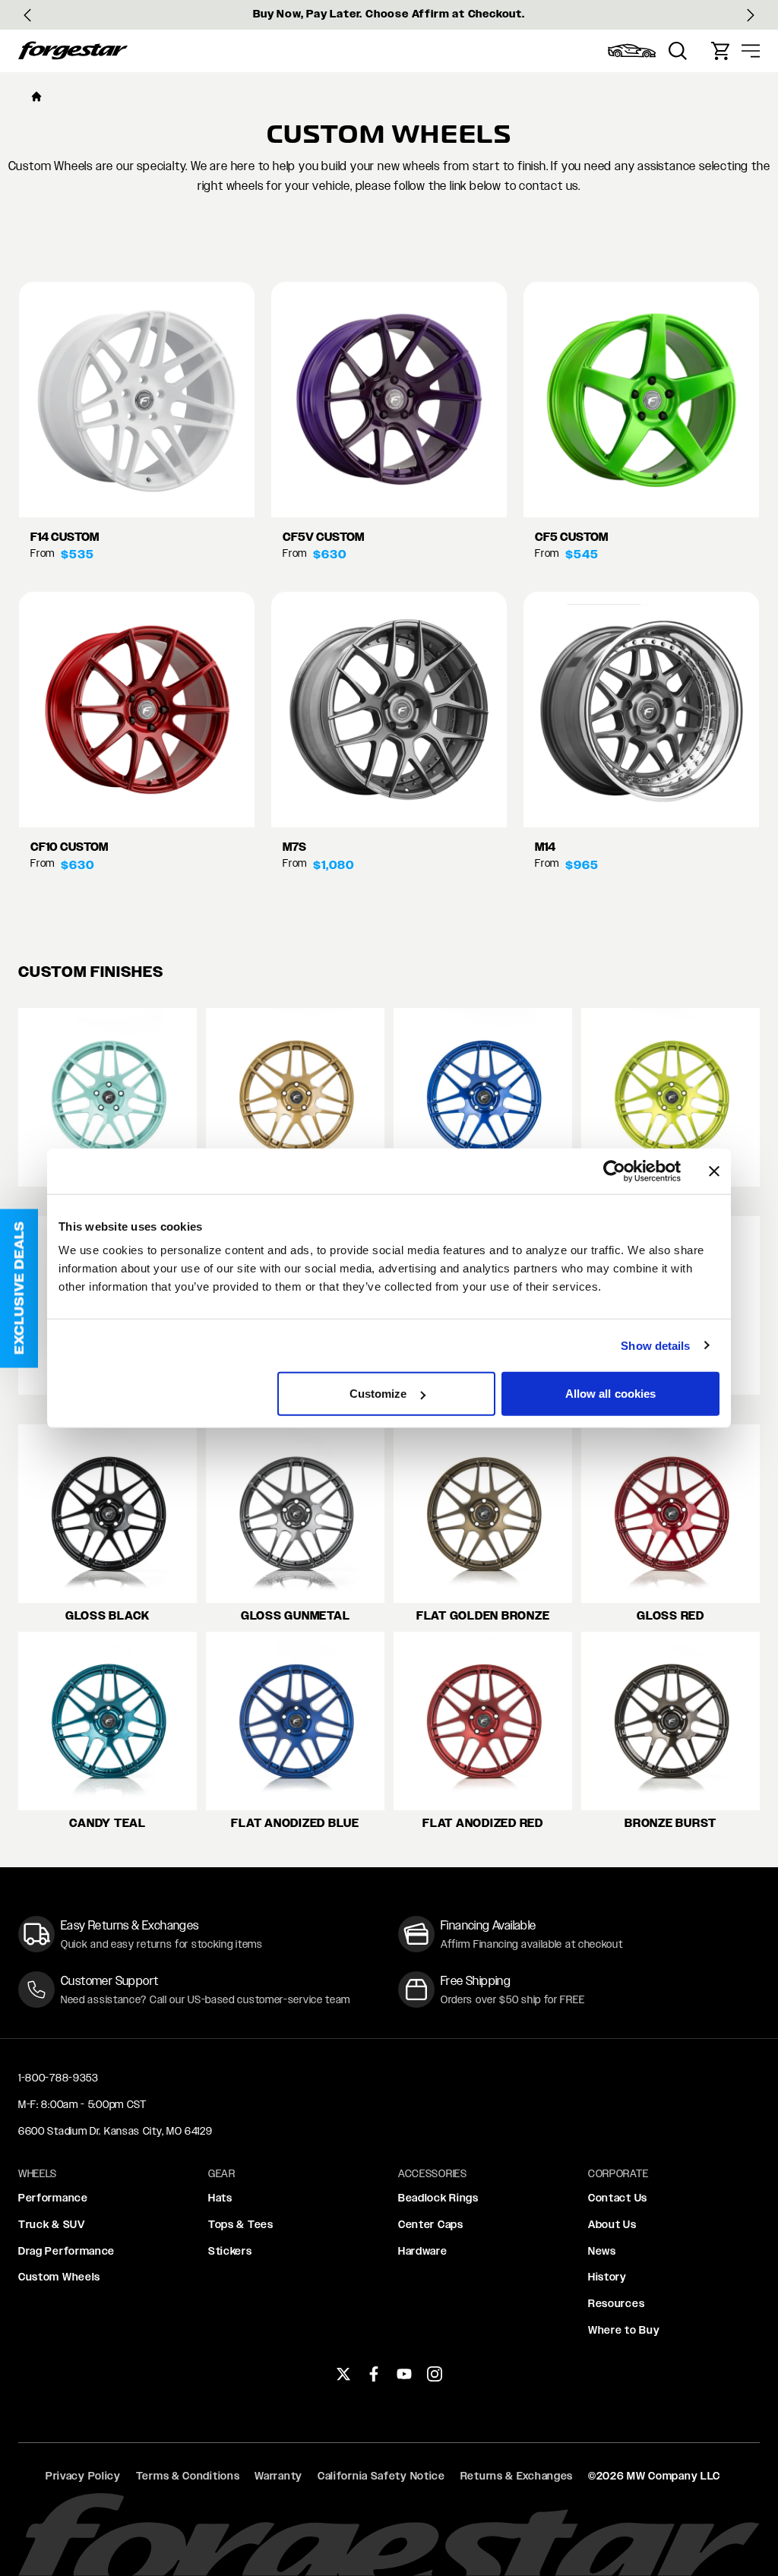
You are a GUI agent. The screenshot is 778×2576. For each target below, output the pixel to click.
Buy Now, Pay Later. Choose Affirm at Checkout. (389, 14)
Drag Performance (66, 2251)
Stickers (230, 2251)
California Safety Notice (381, 2476)
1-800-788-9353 (59, 2078)
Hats (220, 2198)
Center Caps (431, 2224)
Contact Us (618, 2198)
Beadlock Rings (438, 2198)
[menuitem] (632, 51)
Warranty (278, 2476)
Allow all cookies (611, 1394)
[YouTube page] (404, 2374)
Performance (53, 2198)
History (607, 2277)
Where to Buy (624, 2330)
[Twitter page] (343, 2374)
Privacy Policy (83, 2476)
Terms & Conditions (188, 2476)
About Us (612, 2224)
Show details (655, 1345)
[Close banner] (714, 1171)
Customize (378, 1394)
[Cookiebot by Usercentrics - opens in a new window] (614, 1171)
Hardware (423, 2251)
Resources (616, 2303)
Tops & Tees (241, 2224)
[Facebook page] (374, 2374)
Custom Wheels (59, 2277)
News (602, 2251)
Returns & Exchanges (517, 2476)
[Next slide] (751, 15)
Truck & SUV (52, 2224)
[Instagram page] (435, 2374)
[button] (19, 1288)
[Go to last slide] (27, 15)
